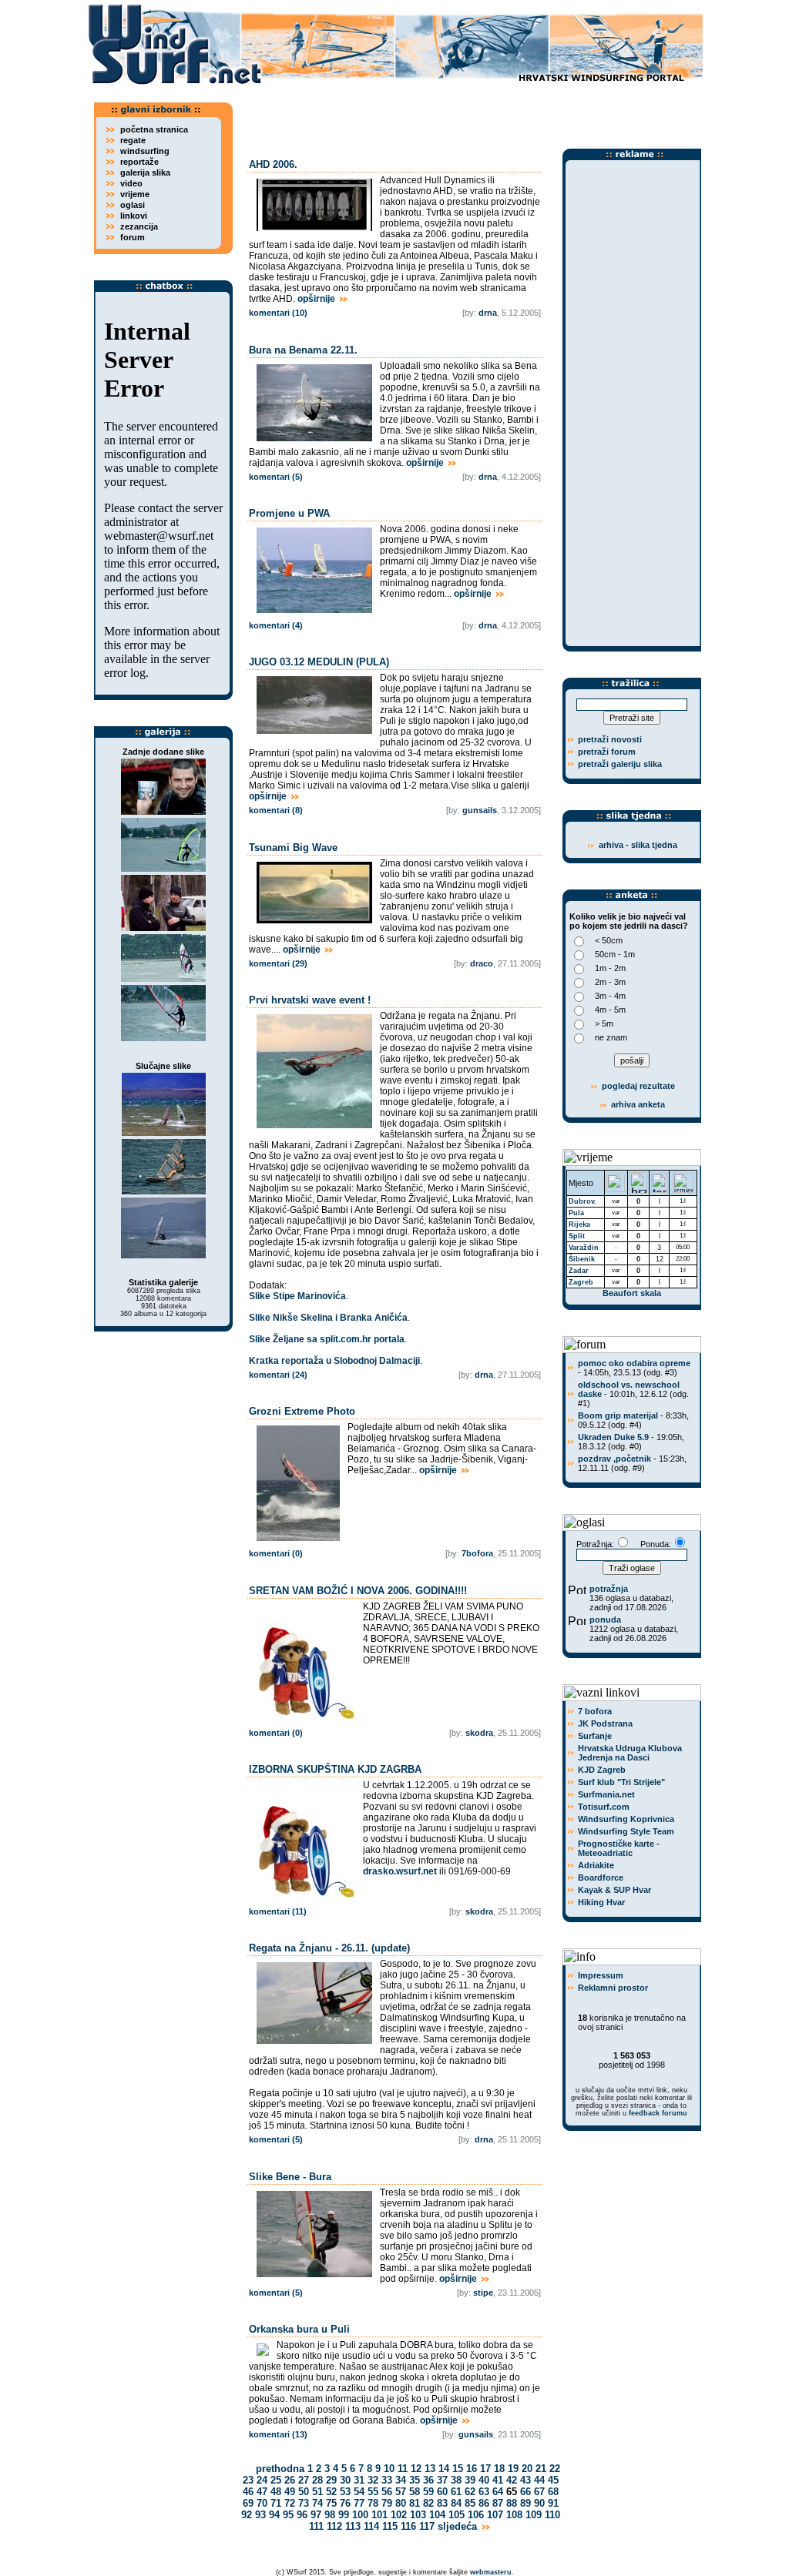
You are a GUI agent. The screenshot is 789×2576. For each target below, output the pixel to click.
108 (514, 2515)
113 (353, 2526)
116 (408, 2526)
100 (360, 2515)
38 (456, 2480)
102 (399, 2515)
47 (262, 2492)
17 (485, 2469)
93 (260, 2515)
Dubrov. (583, 1201)
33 (387, 2480)
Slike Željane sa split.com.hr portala (327, 1339)
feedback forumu (658, 2113)
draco (482, 963)
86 (484, 2503)
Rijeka (579, 1224)
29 (331, 2480)
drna (488, 313)
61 (456, 2492)
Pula (576, 1213)
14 (444, 2469)
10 (389, 2469)
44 (539, 2480)
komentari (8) (276, 810)
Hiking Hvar (601, 1902)
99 (344, 2515)
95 (288, 2515)
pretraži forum (607, 752)
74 (317, 2503)
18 (499, 2469)
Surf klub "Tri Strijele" (621, 1782)
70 (262, 2503)
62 (470, 2492)
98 (330, 2515)
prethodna (279, 2469)
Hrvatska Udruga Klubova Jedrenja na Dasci (630, 1753)
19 (513, 2469)
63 (484, 2492)
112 (334, 2526)
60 (442, 2492)
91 (553, 2503)
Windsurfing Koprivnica (626, 1819)
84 (456, 2503)
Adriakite (596, 1865)
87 (498, 2503)
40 (484, 2480)
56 (387, 2492)
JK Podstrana (605, 1723)
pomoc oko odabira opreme (634, 1363)
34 (401, 2480)
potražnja (609, 1589)
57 (401, 2492)
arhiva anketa (638, 1104)
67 (539, 2492)
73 (304, 2503)
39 (470, 2480)
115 (390, 2526)
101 (379, 2515)
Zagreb (581, 1282)
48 (276, 2492)
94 (274, 2515)
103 (418, 2515)
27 (304, 2480)
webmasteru (491, 2572)
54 (359, 2492)
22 (555, 2469)
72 (290, 2503)
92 (247, 2515)
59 (428, 2492)
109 (534, 2515)
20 (527, 2469)
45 (553, 2480)
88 (512, 2503)
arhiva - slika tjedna (638, 845)
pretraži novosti (610, 739)
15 (458, 2469)
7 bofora (595, 1711)
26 (290, 2480)
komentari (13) (278, 2434)
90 (539, 2503)
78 (373, 2503)
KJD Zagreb (602, 1770)
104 (437, 2515)
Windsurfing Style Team (626, 1831)
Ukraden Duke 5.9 (613, 1437)
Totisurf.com (604, 1807)
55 (373, 2492)
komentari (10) (278, 313)
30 (345, 2480)
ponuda (605, 1620)
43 (525, 2480)
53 (345, 2492)
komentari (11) (278, 1911)
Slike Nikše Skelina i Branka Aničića (328, 1318)
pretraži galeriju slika (620, 764)
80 (401, 2503)
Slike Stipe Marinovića (297, 1296)
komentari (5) (276, 477)
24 (262, 2480)
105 (457, 2515)
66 (525, 2492)
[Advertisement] (472, 112)
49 (290, 2492)
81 (415, 2503)
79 (387, 2503)
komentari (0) (276, 1553)
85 (470, 2503)
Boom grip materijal (618, 1415)
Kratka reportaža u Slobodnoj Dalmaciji (334, 1361)
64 (498, 2492)
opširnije (317, 299)
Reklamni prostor (613, 1988)
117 (427, 2526)
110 (552, 2515)
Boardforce (601, 1878)
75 (331, 2503)
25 (276, 2480)
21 (541, 2469)
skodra (479, 1733)
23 (248, 2480)
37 (442, 2480)
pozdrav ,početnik (614, 1459)
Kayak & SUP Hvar (614, 1890)
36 (428, 2480)
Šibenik (582, 1259)
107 (495, 2515)
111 (316, 2526)
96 (302, 2515)
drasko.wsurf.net (400, 1871)
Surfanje (595, 1736)
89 (525, 2503)
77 (359, 2503)
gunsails (480, 810)
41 (498, 2480)
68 (553, 2492)
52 (331, 2492)
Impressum (601, 1975)
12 (416, 2469)
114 (371, 2526)
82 (428, 2503)
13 (430, 2469)
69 (248, 2503)
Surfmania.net (606, 1794)
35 (415, 2480)
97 (316, 2515)
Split (577, 1236)
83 (442, 2503)
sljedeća (459, 2526)
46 (248, 2492)
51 (317, 2492)
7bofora (477, 1553)
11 (403, 2469)
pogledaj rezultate (637, 1086)
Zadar (579, 1271)
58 (415, 2492)
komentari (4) (276, 625)
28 (317, 2480)
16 (472, 2469)
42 (512, 2480)
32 (373, 2480)
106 (476, 2515)
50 (304, 2492)
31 (359, 2480)
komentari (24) (278, 1375)
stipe (483, 2293)
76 (345, 2503)
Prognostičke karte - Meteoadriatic (619, 1848)
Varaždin (584, 1248)
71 (276, 2503)
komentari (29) (278, 963)
